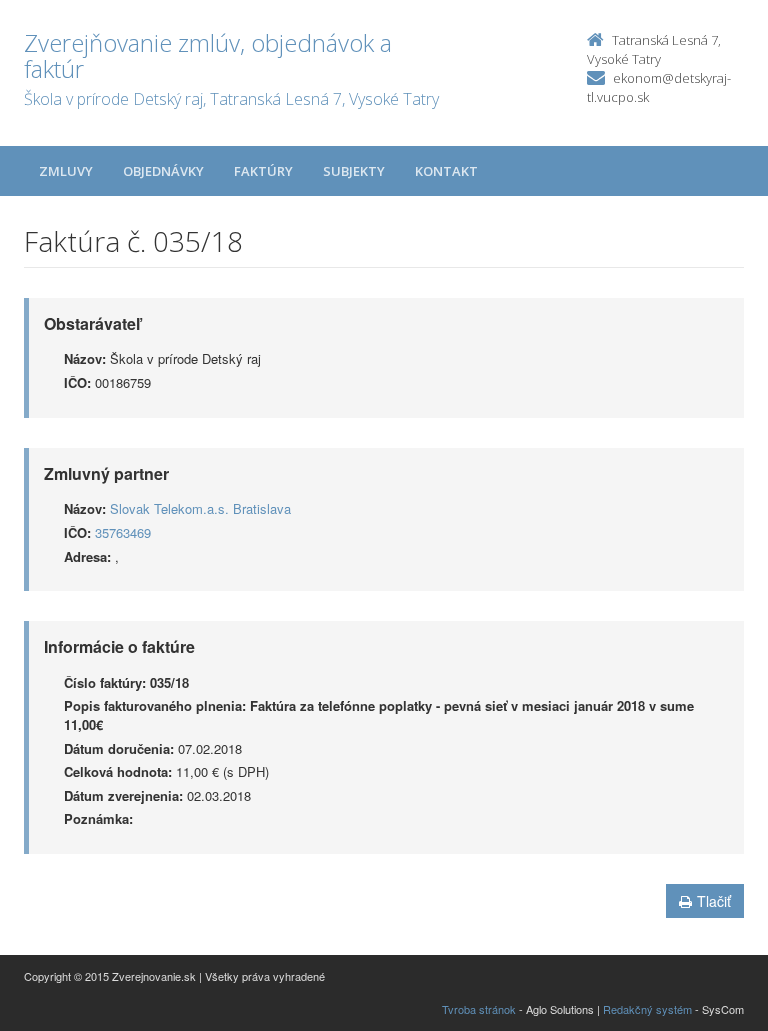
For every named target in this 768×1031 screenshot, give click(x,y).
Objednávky (163, 171)
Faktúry (263, 171)
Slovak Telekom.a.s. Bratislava (200, 508)
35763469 (123, 532)
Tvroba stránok (479, 1009)
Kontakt (446, 171)
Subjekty (354, 171)
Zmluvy (66, 171)
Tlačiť (714, 901)
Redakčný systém (647, 1009)
